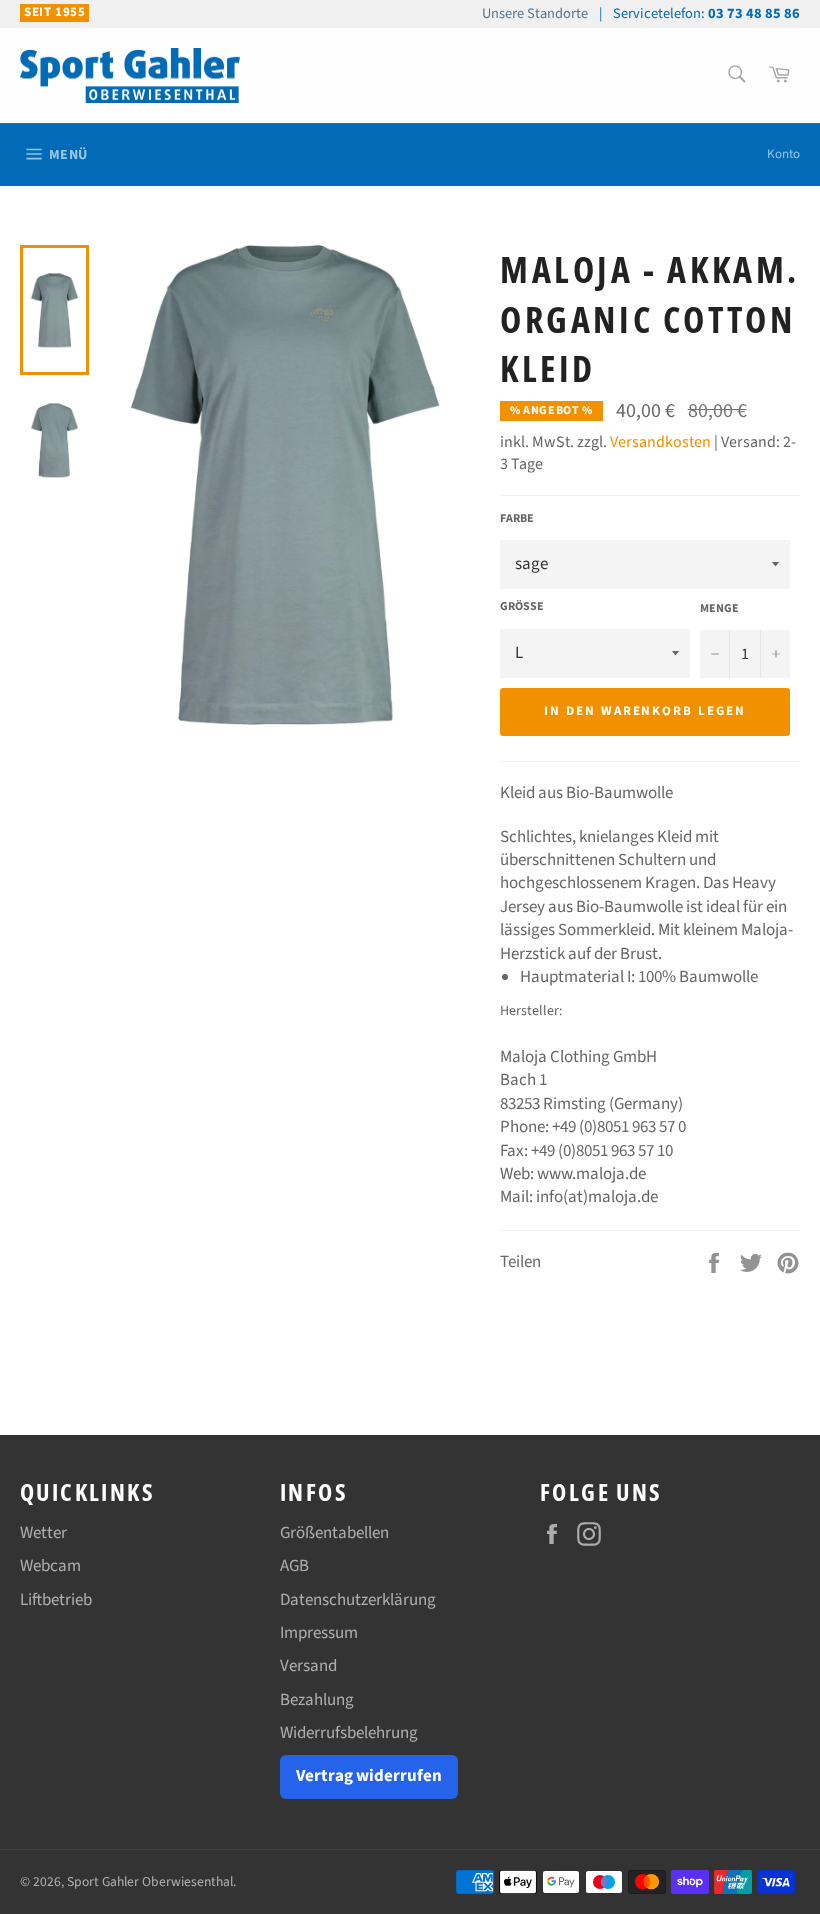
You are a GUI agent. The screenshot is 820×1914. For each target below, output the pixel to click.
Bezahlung (317, 1700)
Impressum (319, 1633)
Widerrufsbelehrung (349, 1733)
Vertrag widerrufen (369, 1776)
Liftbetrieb (56, 1600)
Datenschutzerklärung (358, 1600)
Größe (522, 607)
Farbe (517, 519)
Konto (783, 154)
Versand (308, 1666)
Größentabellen (334, 1533)
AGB (294, 1566)
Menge (719, 609)
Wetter (43, 1533)
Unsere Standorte (535, 13)
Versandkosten (660, 442)
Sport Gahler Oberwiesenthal (150, 1881)
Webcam (50, 1566)
